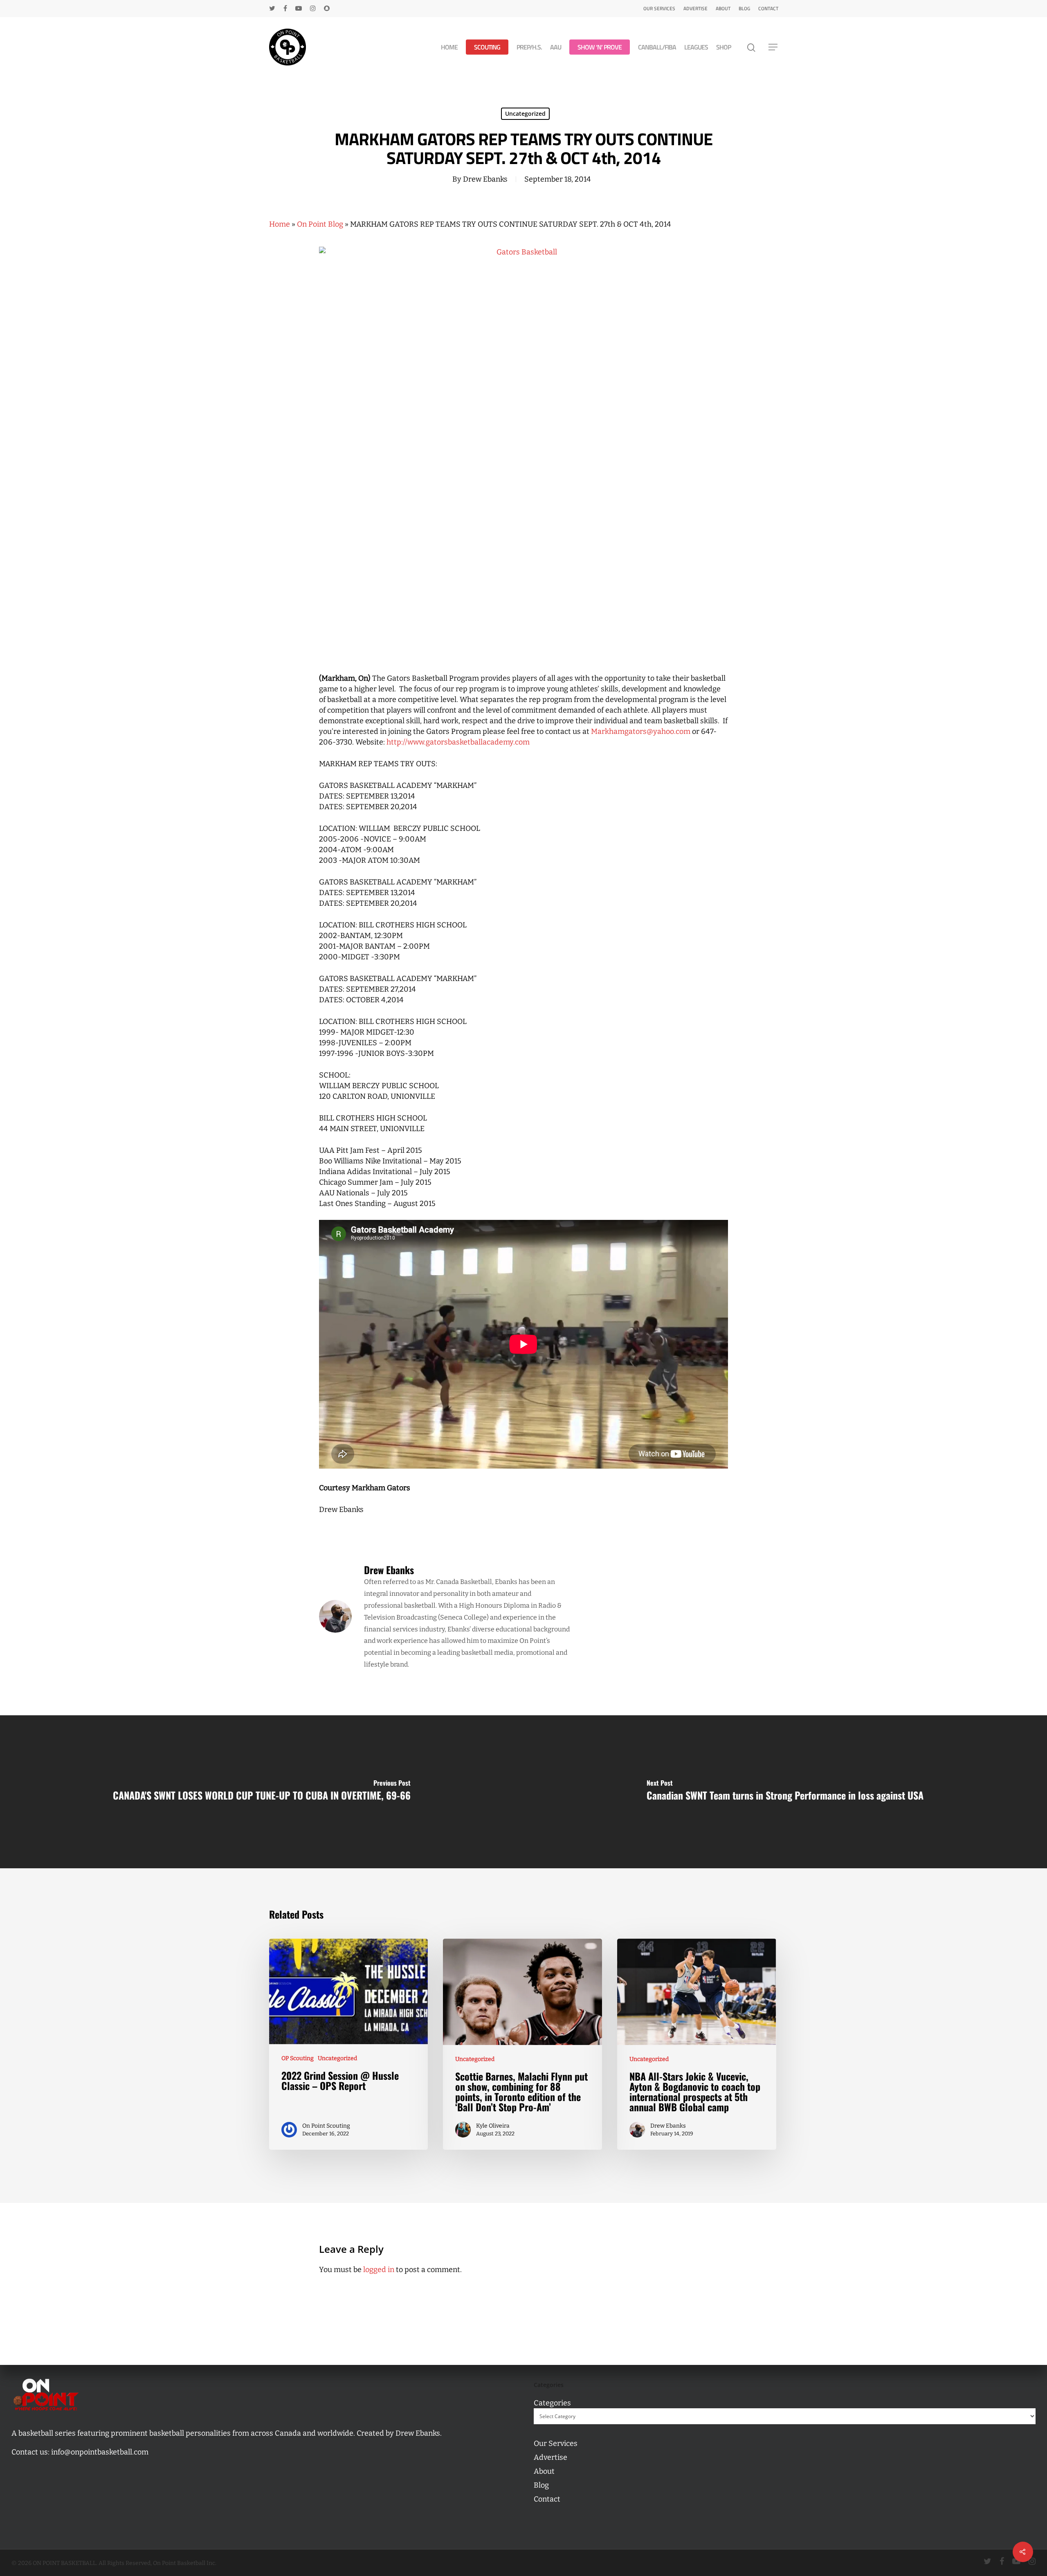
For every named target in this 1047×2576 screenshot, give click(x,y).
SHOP (723, 47)
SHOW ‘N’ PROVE (600, 47)
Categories (552, 2403)
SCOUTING (487, 47)
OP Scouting (298, 2058)
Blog (744, 8)
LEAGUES (696, 47)
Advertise (695, 8)
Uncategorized (525, 114)
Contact (768, 8)
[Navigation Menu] (773, 47)
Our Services (659, 8)
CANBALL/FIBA (657, 47)
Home (280, 224)
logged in (379, 2270)
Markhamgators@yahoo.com (641, 731)
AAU (556, 47)
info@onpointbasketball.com (100, 2452)
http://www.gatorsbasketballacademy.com (458, 742)
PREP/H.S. (529, 47)
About (723, 8)
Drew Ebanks (485, 179)
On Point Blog (320, 224)
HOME (449, 47)
